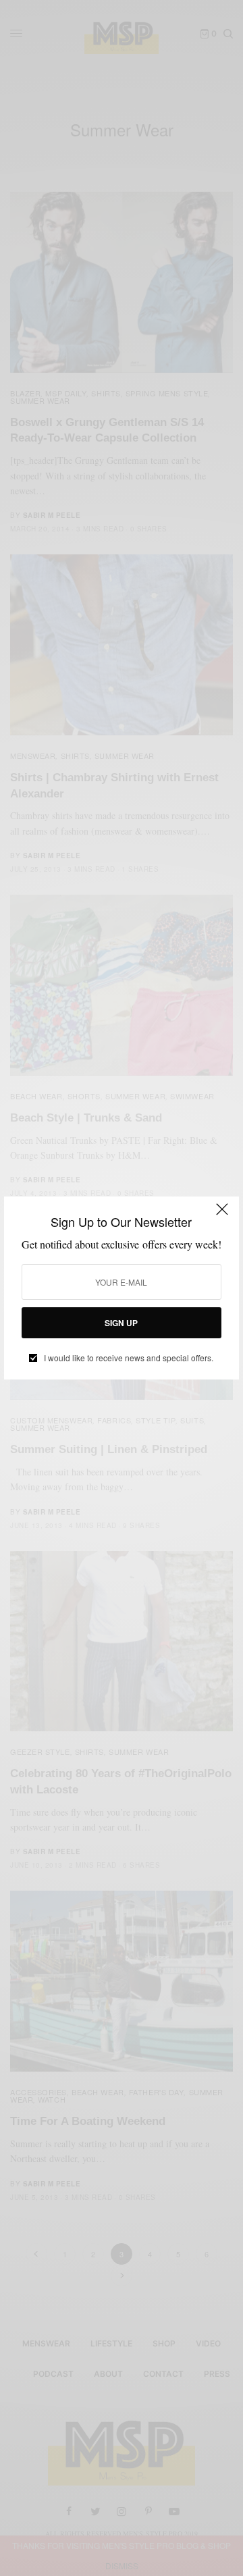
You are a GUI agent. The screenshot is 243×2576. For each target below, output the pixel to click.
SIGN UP (121, 1323)
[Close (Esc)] (222, 1215)
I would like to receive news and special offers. (129, 1358)
